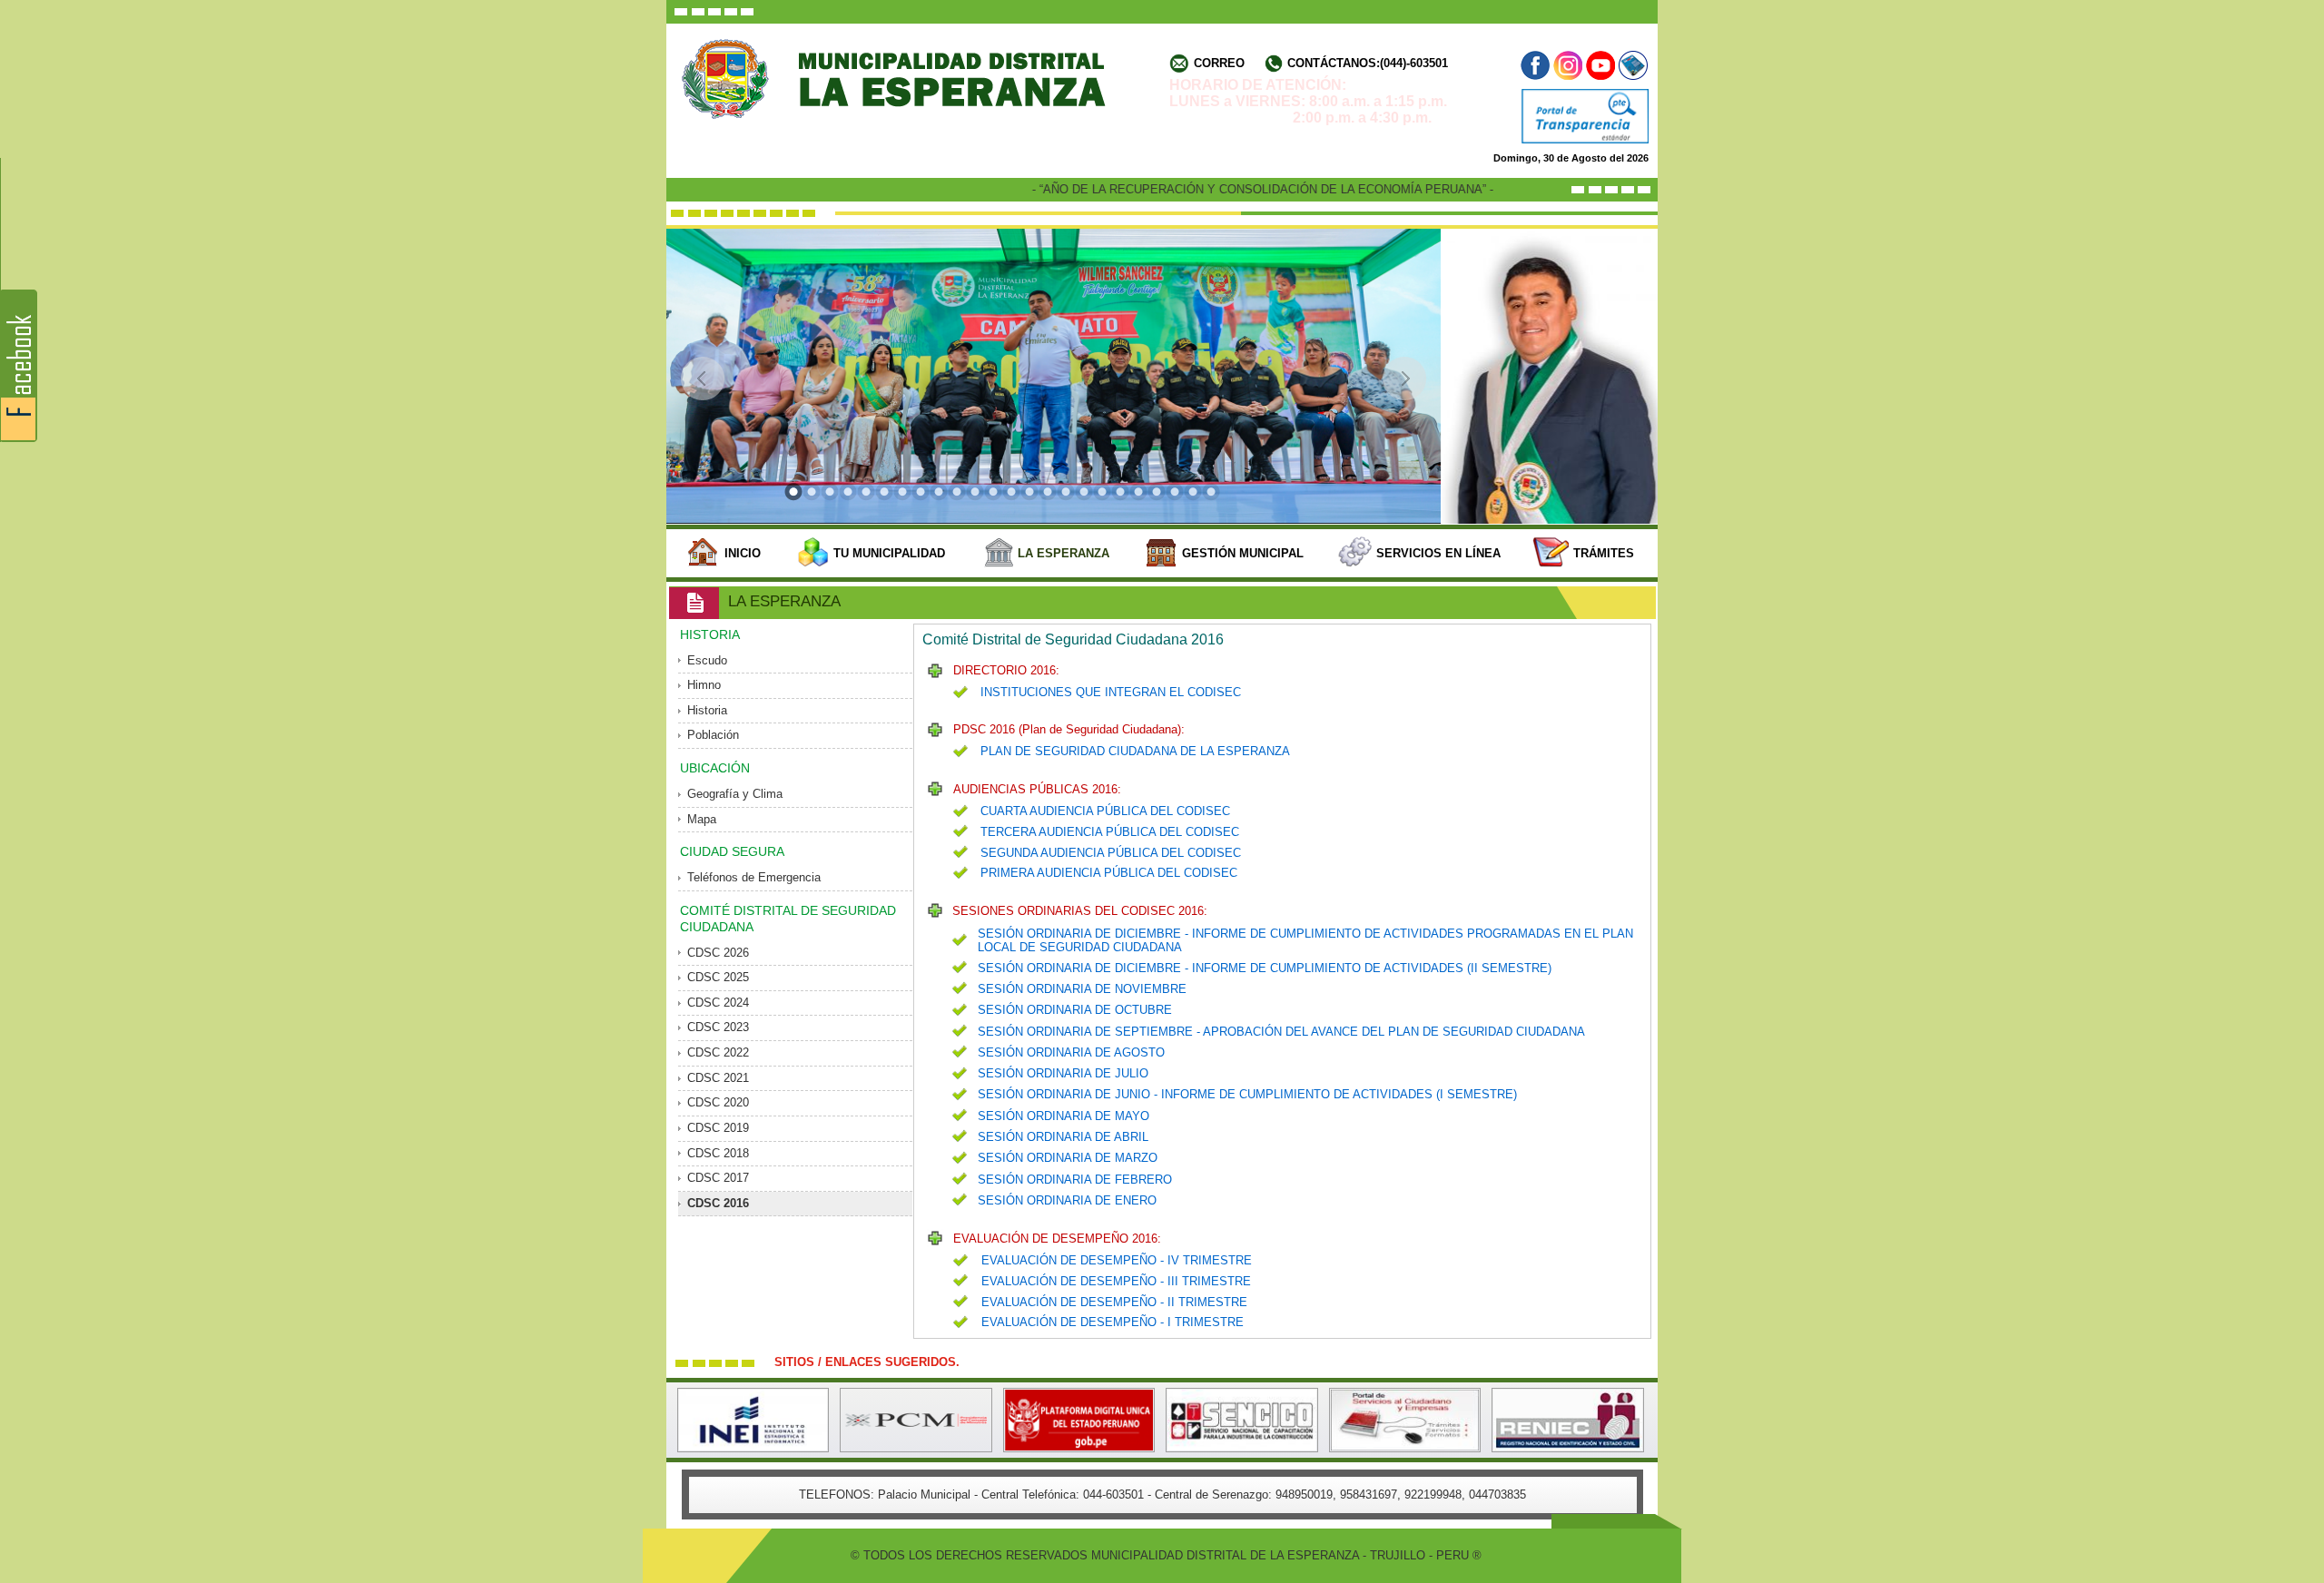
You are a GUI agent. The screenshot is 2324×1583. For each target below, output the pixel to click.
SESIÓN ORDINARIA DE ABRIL (1063, 1137)
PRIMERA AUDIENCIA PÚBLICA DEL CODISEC (1109, 873)
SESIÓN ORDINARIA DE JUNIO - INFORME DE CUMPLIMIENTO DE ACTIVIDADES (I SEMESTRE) (1247, 1094)
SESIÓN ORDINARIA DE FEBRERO (1075, 1180)
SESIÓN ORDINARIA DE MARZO (1068, 1158)
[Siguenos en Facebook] (1536, 65)
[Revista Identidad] (1632, 65)
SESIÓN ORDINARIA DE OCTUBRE (1075, 1010)
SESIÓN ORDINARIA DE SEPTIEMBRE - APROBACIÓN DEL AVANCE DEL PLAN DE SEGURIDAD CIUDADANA (1281, 1032)
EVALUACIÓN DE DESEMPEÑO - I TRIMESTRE (1113, 1322)
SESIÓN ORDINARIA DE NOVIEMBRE (1082, 989)
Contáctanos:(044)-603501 (1368, 64)
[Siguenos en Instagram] (1568, 65)
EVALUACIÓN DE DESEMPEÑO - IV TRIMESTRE (1117, 1260)
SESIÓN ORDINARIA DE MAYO (1064, 1116)
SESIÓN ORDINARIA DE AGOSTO (1071, 1052)
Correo (1219, 64)
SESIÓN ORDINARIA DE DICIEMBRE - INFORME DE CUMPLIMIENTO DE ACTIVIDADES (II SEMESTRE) (1265, 968)
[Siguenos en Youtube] (1600, 65)
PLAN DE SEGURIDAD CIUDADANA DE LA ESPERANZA (1135, 751)
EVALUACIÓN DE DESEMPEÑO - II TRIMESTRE (1114, 1302)
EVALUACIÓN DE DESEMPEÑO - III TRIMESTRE (1116, 1281)
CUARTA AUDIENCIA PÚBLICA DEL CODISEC (1105, 811)
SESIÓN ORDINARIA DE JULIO (1063, 1073)
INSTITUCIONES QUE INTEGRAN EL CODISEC (1111, 692)
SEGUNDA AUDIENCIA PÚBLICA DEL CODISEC (1111, 853)
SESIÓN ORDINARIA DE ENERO (1067, 1200)
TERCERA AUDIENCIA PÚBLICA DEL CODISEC (1110, 832)
